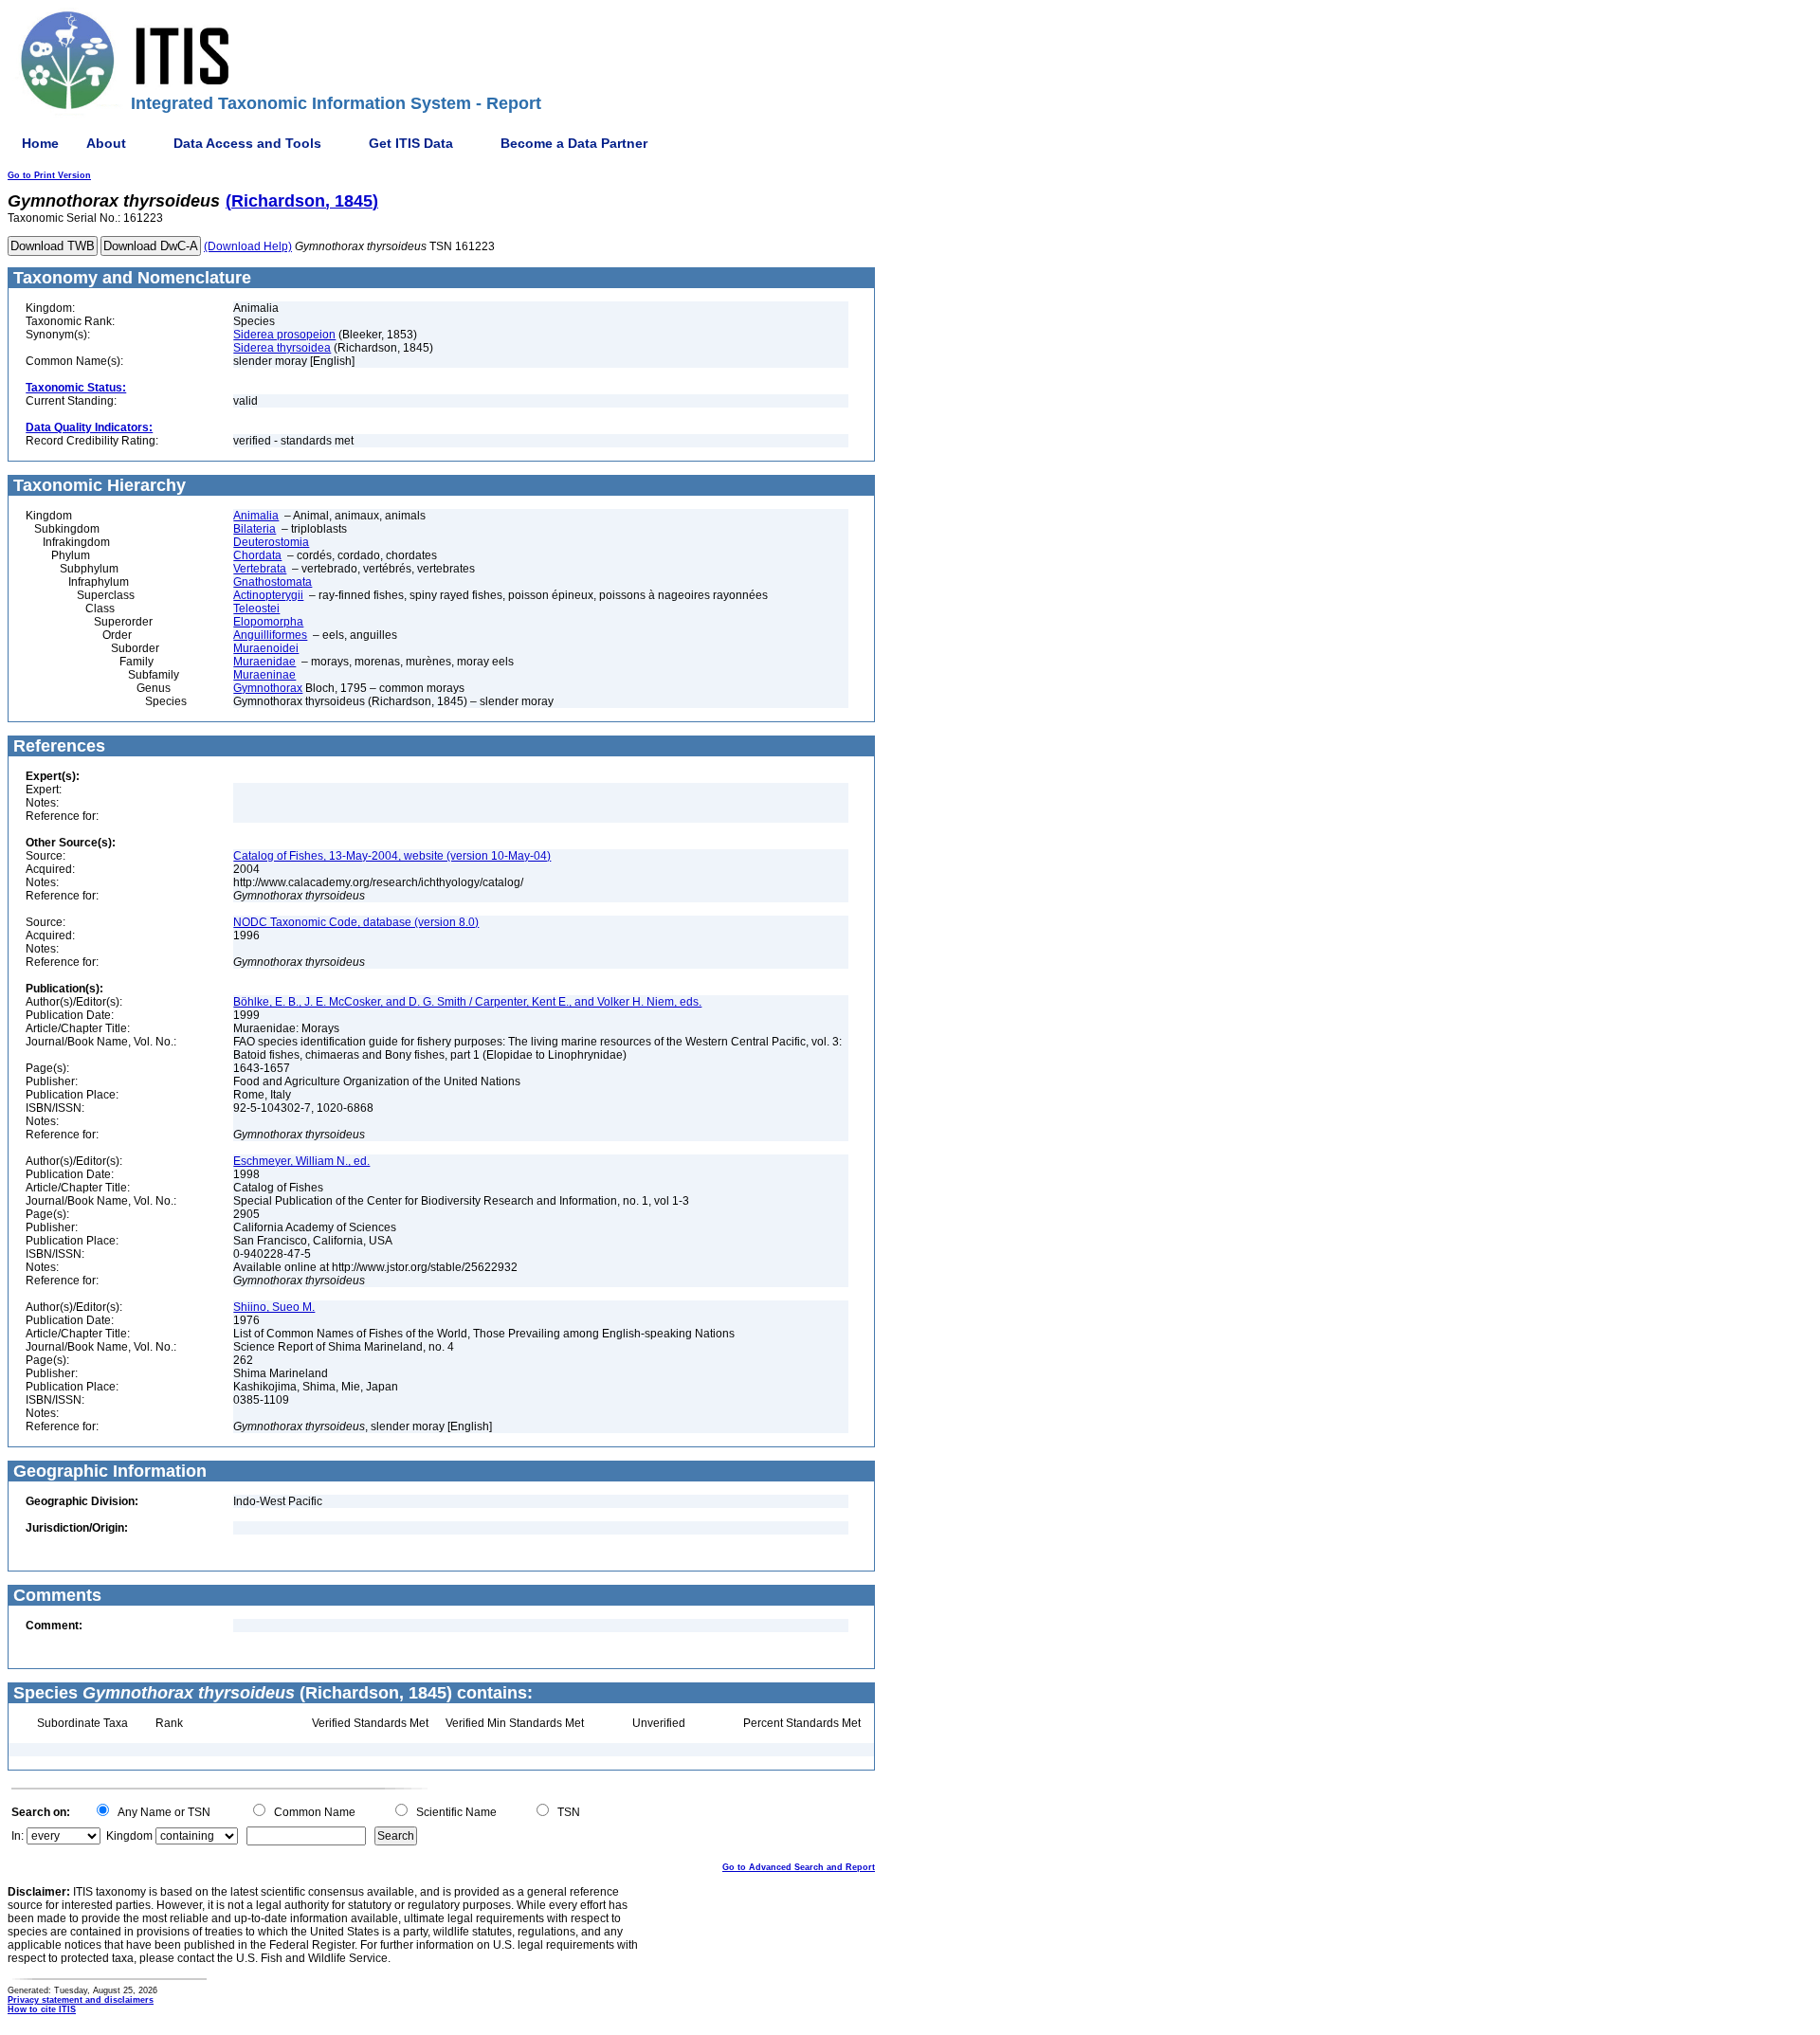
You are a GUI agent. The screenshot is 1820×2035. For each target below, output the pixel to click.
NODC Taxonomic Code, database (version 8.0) (356, 922)
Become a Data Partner (574, 143)
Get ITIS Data (411, 143)
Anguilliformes (270, 635)
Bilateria (255, 529)
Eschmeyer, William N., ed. (301, 1161)
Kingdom (129, 1836)
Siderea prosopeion (284, 335)
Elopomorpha (268, 622)
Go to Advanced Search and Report (799, 1867)
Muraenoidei (266, 648)
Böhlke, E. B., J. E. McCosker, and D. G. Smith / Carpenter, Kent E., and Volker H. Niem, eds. (467, 1002)
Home (40, 143)
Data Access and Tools (247, 143)
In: (18, 1836)
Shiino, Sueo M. (274, 1307)
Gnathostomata (273, 582)
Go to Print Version (49, 175)
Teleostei (256, 609)
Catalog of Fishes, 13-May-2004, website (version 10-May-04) (392, 856)
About (106, 143)
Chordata (257, 555)
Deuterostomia (271, 542)
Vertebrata (260, 569)
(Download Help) (248, 246)
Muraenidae (264, 662)
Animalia (256, 516)
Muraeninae (264, 675)
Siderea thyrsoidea (282, 348)
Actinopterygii (268, 595)
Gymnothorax (268, 688)
